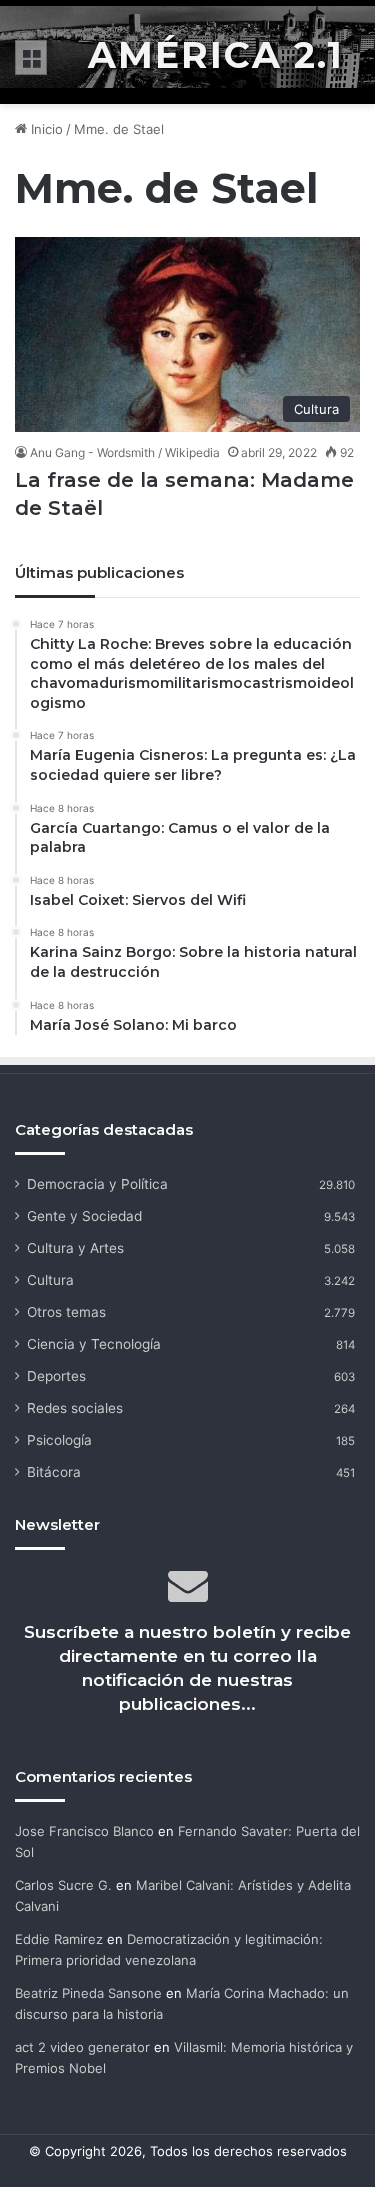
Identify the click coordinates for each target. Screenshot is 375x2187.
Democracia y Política (97, 1184)
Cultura (50, 1280)
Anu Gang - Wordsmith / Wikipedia (125, 452)
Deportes (56, 1376)
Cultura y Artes (75, 1248)
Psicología (59, 1440)
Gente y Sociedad (84, 1216)
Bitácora (54, 1472)
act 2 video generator (82, 2047)
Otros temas (66, 1312)
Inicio (45, 129)
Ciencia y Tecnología (94, 1344)
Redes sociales (75, 1408)
